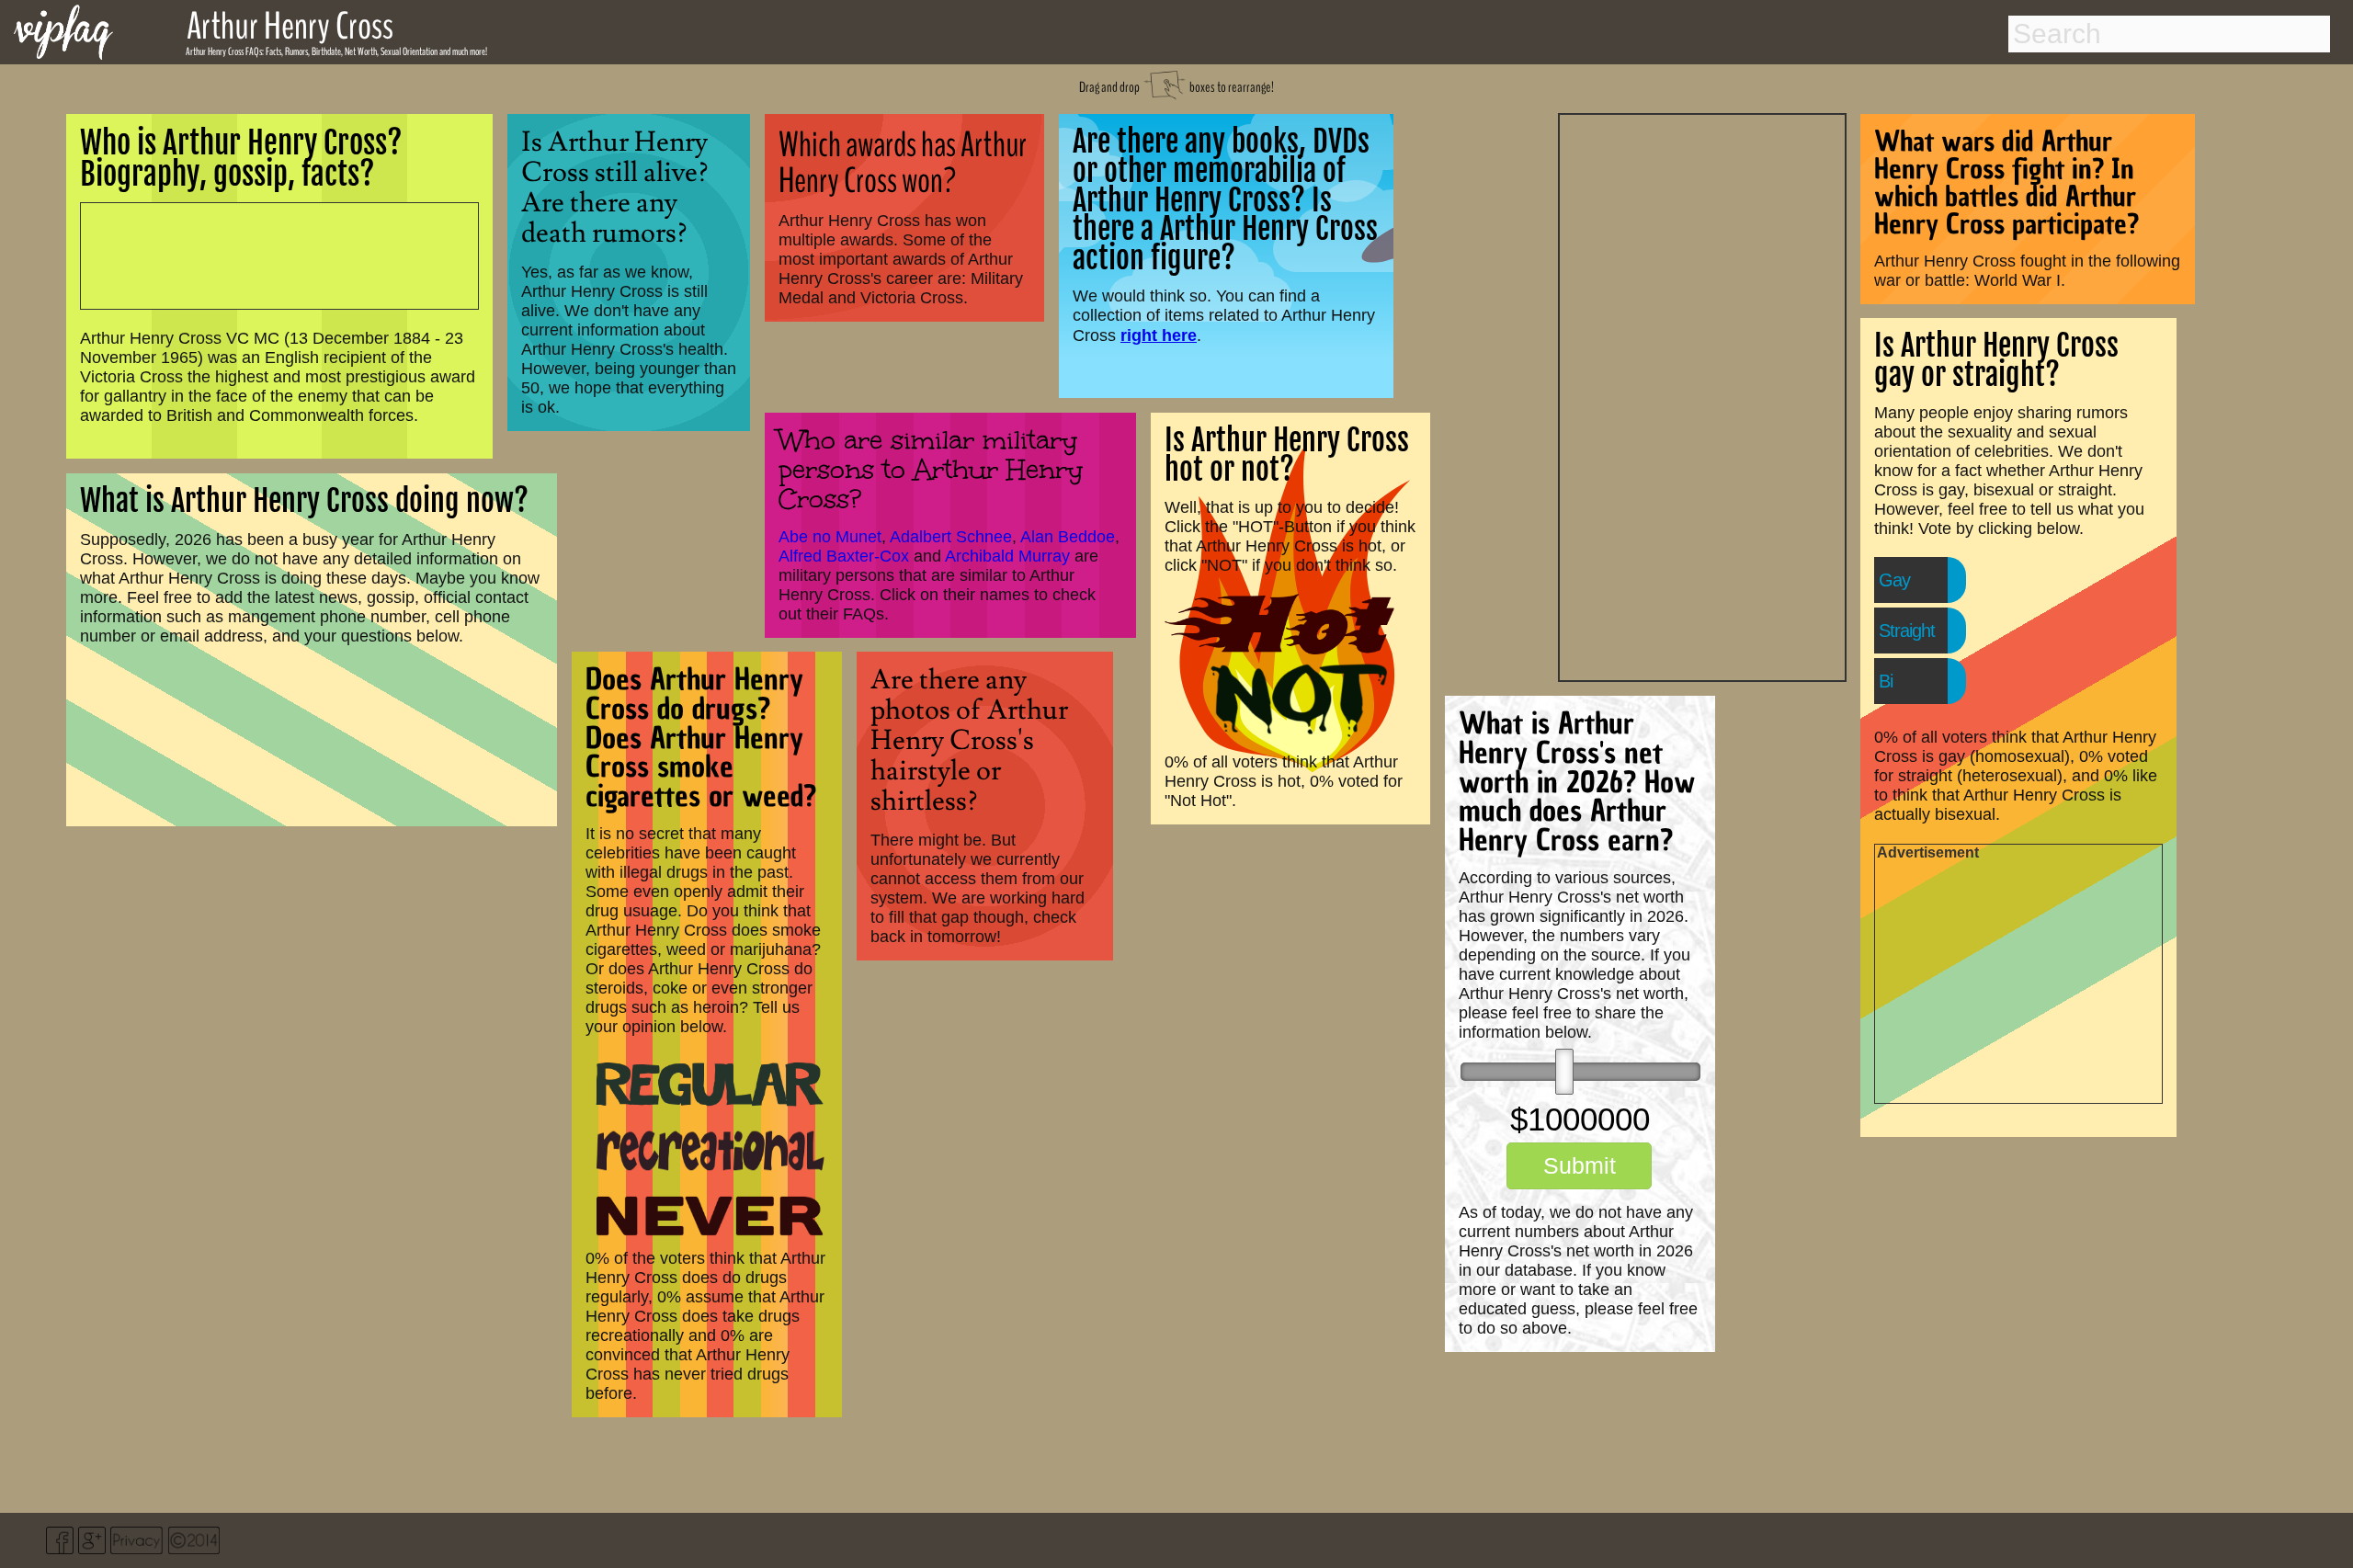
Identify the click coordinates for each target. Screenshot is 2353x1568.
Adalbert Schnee (951, 537)
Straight (1907, 631)
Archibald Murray (1007, 556)
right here (1159, 335)
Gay (1894, 580)
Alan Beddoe (1068, 537)
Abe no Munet (830, 537)
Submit (1580, 1165)
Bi (1886, 681)
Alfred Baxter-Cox (844, 556)
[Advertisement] (1702, 395)
